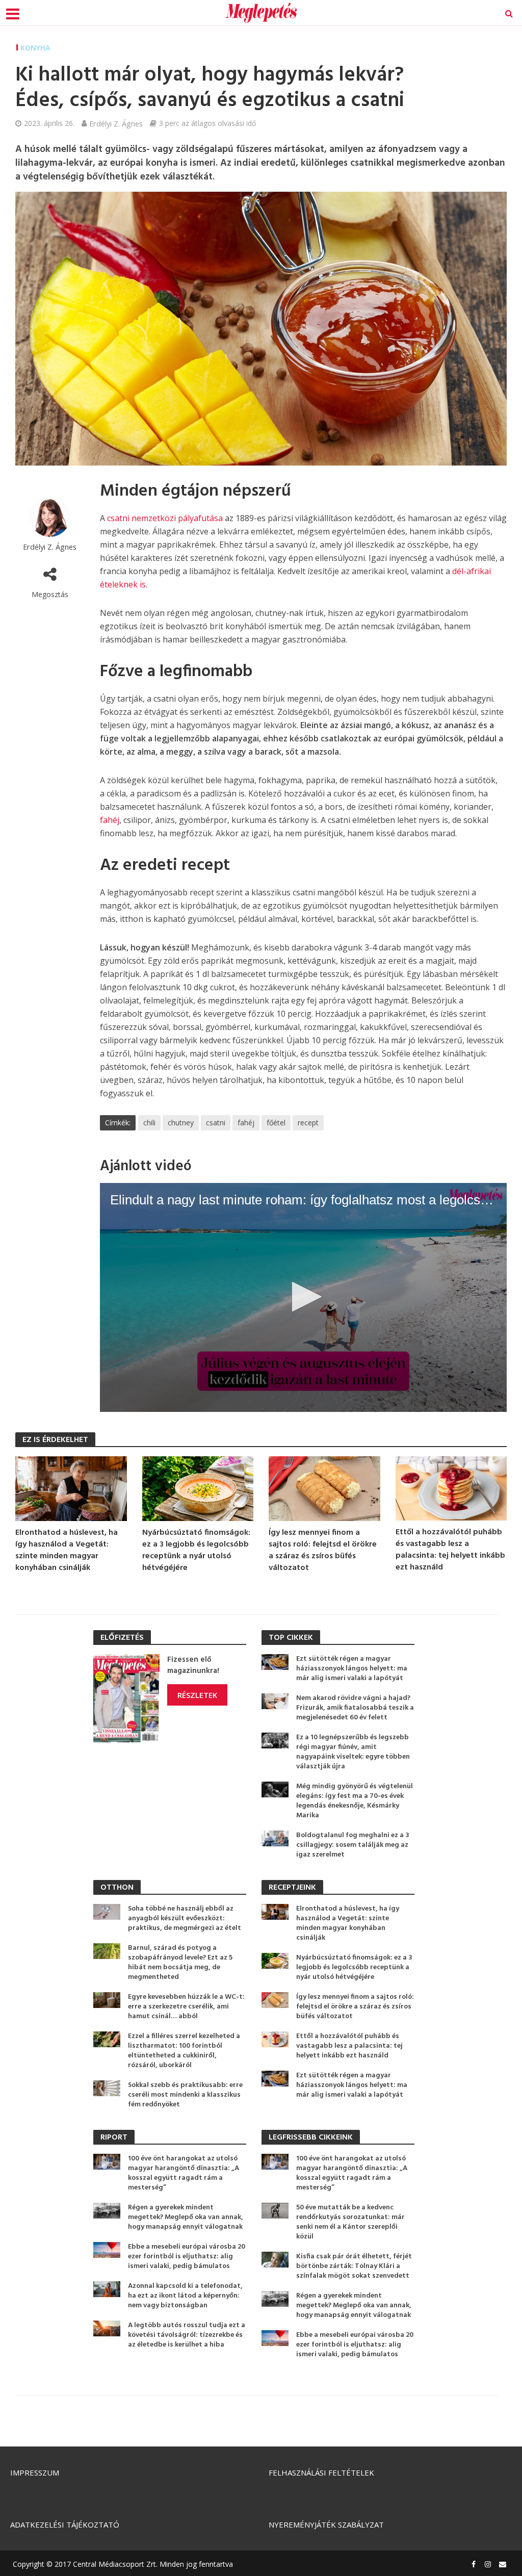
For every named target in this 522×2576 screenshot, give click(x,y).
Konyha (35, 48)
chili (149, 1123)
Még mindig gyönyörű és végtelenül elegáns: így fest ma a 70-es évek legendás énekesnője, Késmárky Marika (355, 1801)
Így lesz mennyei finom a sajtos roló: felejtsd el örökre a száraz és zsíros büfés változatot (323, 1551)
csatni (216, 1123)
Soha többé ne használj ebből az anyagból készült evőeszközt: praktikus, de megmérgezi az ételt (185, 1918)
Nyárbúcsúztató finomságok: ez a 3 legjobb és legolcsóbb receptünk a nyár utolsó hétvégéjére (196, 1551)
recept (308, 1123)
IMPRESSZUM (35, 2472)
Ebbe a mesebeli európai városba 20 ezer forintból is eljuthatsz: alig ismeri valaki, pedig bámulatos (187, 2257)
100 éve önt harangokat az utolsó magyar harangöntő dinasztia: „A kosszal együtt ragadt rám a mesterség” (184, 2173)
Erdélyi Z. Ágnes (116, 123)
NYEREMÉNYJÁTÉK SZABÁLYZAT (326, 2525)
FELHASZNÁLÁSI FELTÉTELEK (321, 2472)
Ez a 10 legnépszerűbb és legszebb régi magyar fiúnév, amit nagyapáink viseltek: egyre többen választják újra (353, 1752)
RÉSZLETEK (197, 1695)
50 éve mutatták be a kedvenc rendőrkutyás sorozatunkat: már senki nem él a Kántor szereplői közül (350, 2222)
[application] (303, 1297)
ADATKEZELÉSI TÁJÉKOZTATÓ (65, 2525)
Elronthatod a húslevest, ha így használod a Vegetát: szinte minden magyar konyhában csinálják (67, 1551)
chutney (181, 1123)
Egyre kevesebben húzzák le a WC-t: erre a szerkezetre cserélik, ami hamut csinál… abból (186, 2007)
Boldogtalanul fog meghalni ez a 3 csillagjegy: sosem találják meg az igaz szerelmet (353, 1845)
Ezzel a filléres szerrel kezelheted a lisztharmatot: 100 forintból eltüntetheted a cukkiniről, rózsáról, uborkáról (184, 2051)
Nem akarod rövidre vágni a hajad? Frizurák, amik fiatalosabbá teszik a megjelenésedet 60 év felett (355, 1708)
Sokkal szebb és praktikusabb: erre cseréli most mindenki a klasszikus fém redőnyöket (185, 2095)
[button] (303, 1297)
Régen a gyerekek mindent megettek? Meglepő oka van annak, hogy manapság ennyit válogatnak (186, 2217)
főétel (276, 1123)
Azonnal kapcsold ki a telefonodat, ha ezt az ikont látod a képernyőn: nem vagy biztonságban (185, 2296)
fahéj (110, 820)
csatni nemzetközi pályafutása (165, 518)
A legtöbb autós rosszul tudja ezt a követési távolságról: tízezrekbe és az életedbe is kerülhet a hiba (187, 2335)
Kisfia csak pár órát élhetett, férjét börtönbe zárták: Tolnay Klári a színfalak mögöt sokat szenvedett (354, 2266)
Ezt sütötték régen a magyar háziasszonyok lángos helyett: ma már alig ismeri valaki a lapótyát (352, 1669)
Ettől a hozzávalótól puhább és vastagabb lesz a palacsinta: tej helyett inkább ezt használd (450, 1550)
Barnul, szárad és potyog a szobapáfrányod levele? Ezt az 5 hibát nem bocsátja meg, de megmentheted (180, 1963)
